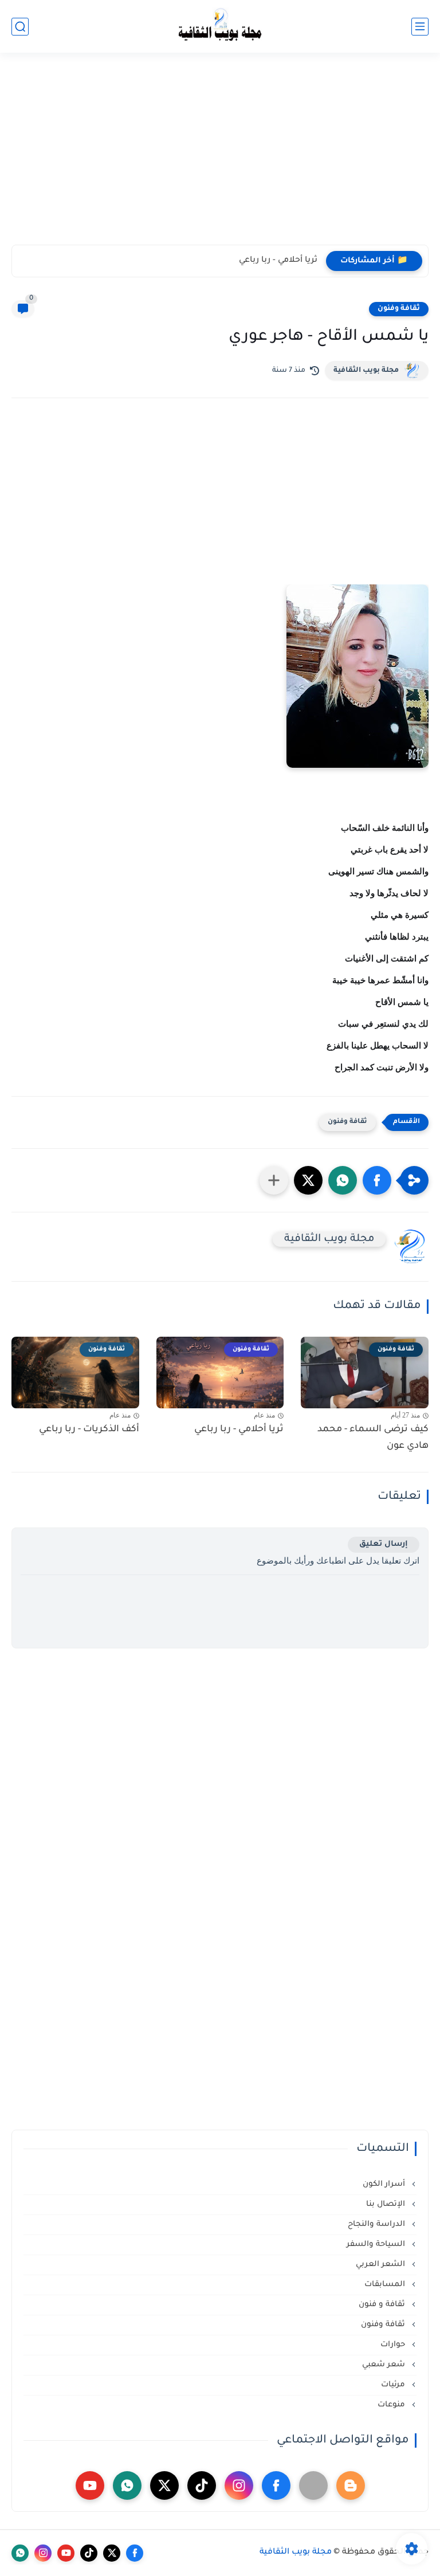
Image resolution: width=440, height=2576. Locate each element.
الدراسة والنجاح (378, 2224)
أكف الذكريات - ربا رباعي (89, 1430)
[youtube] (90, 2485)
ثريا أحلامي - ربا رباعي (278, 261)
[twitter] (164, 2485)
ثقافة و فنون (383, 2305)
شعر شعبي (385, 2365)
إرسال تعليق (384, 1544)
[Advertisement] (220, 156)
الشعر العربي (382, 2265)
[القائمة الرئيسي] (420, 27)
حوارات (394, 2345)
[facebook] (276, 2485)
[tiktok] (202, 2485)
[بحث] (20, 27)
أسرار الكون (385, 2184)
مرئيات (394, 2385)
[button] (377, 1180)
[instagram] (239, 2485)
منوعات (392, 2405)
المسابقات (386, 2285)
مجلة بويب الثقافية (366, 371)
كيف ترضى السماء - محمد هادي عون (373, 1438)
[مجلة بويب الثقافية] (220, 27)
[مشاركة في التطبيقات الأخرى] (274, 1180)
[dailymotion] (313, 2485)
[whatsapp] (127, 2485)
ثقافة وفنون (399, 309)
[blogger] (351, 2485)
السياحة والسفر (377, 2245)
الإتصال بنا (387, 2204)
